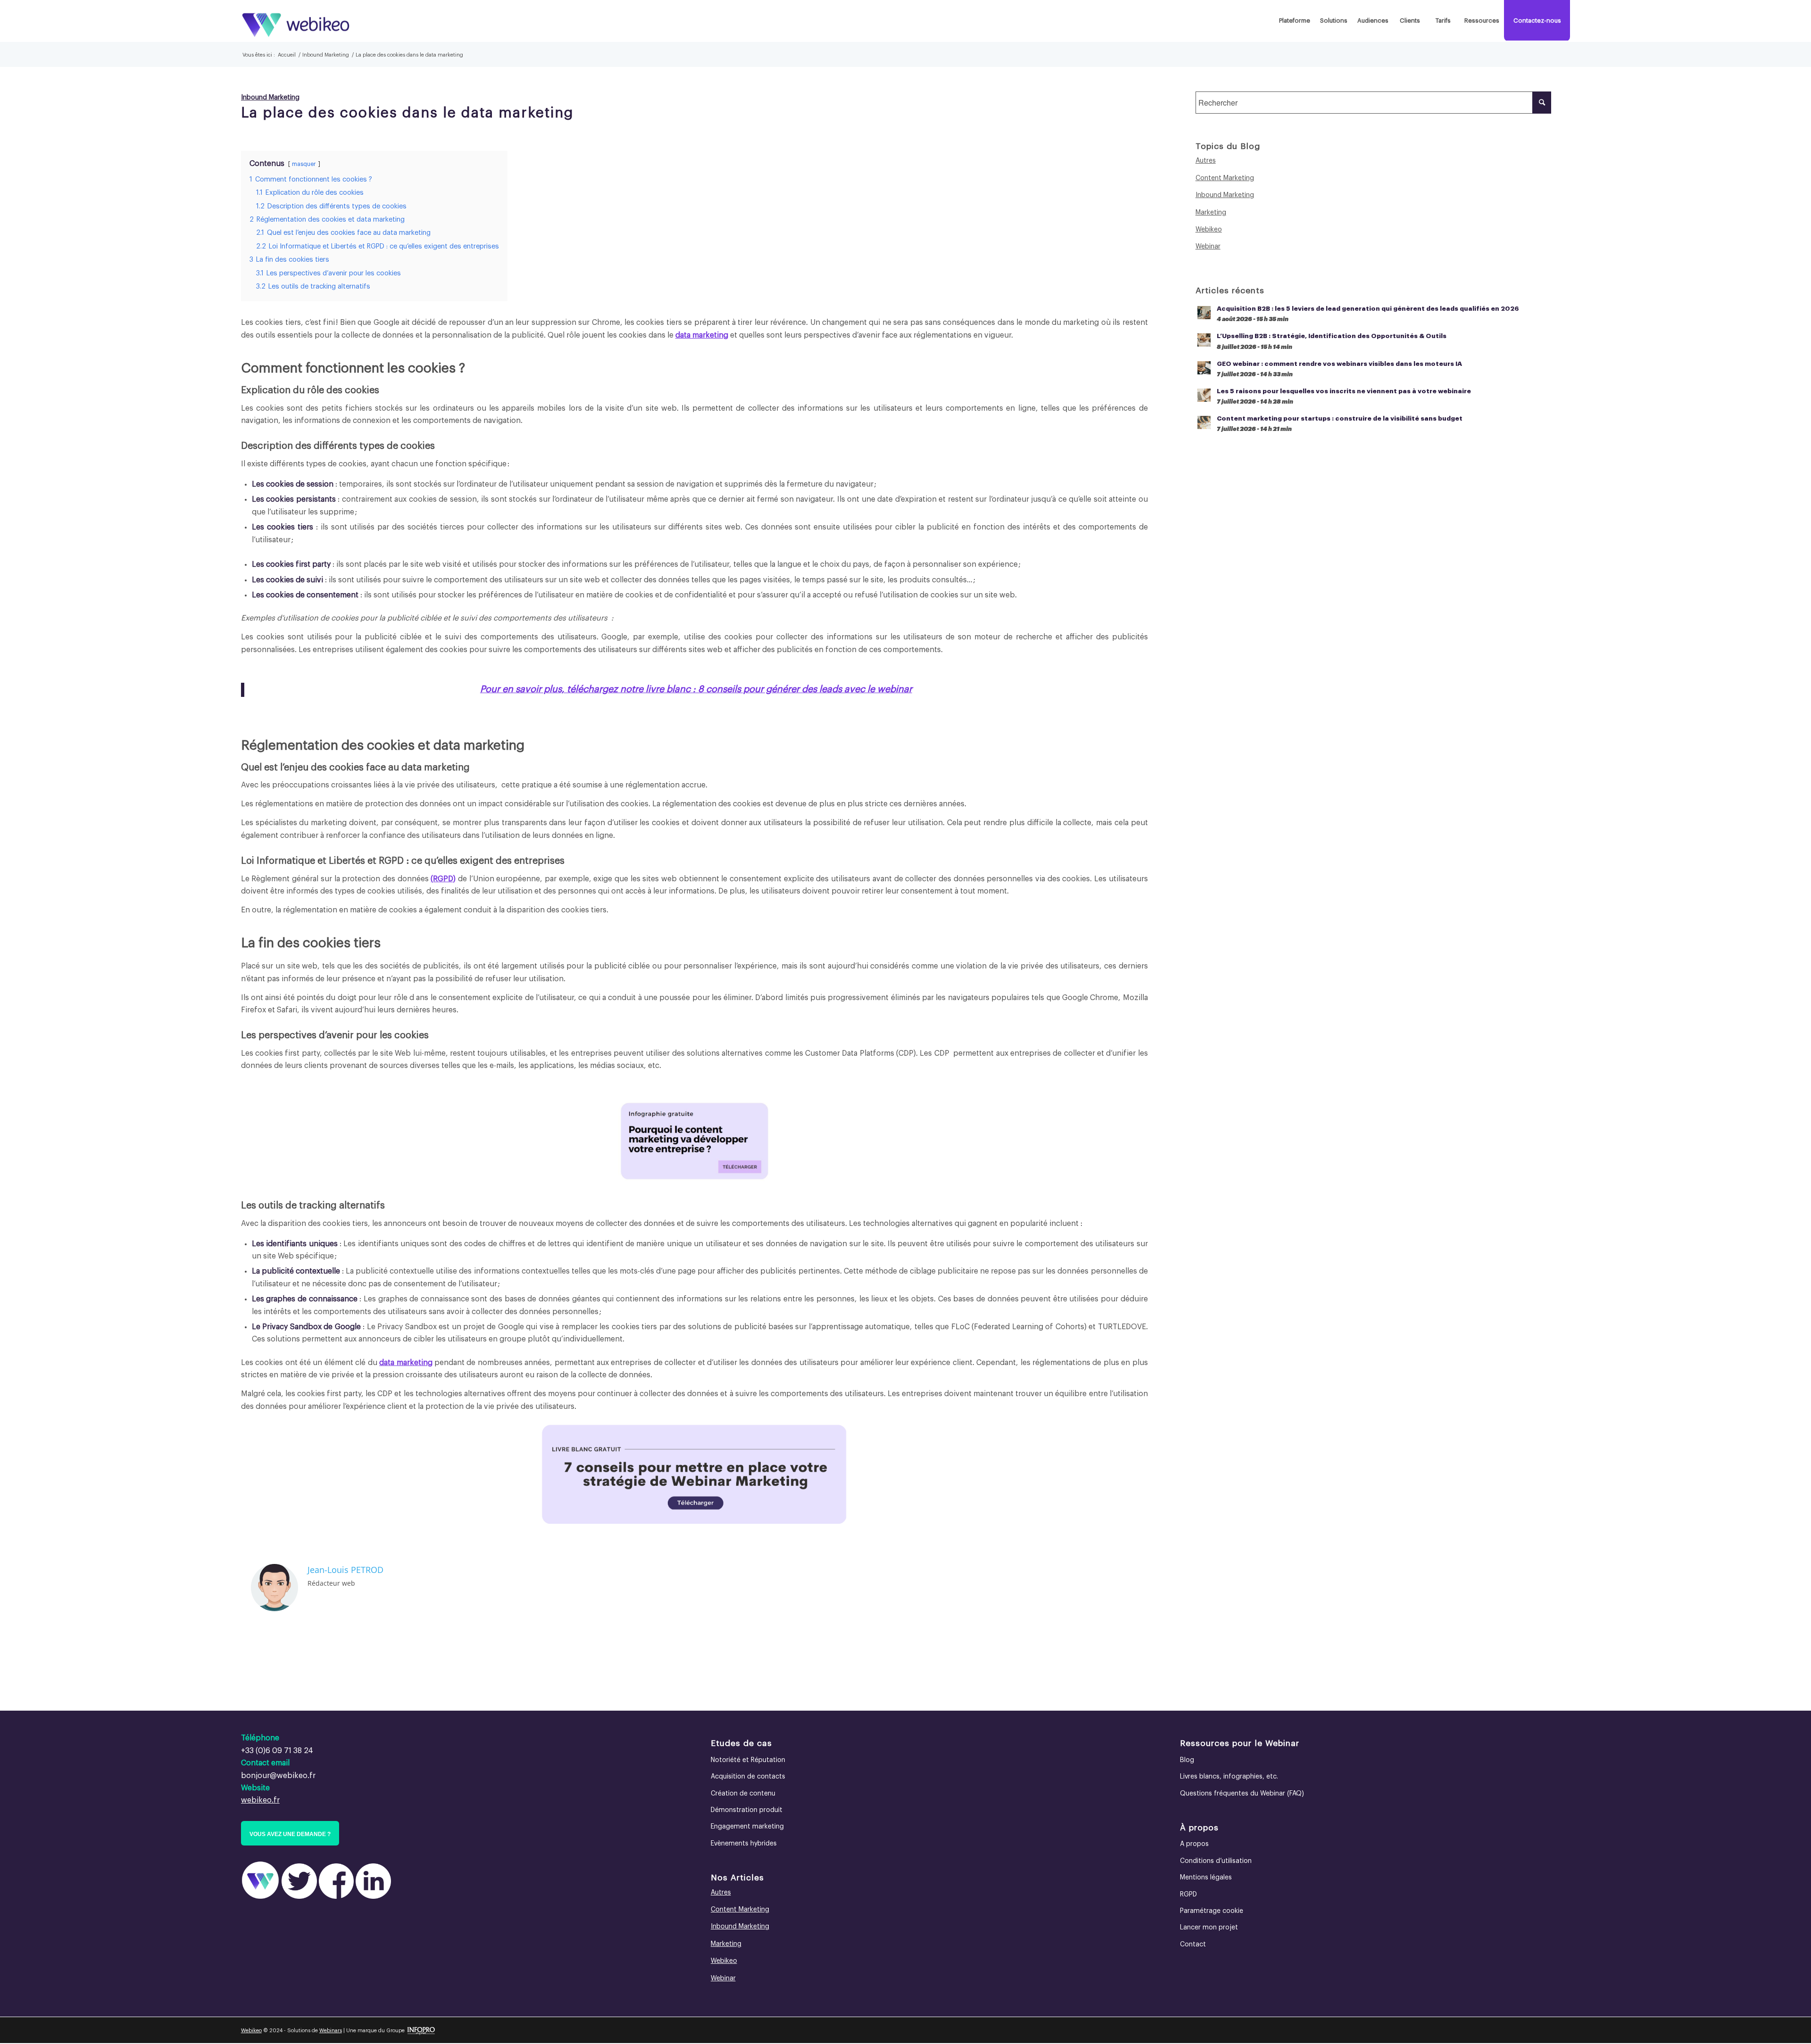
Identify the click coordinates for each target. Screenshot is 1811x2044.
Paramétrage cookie (1212, 1911)
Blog (1187, 1760)
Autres (1206, 161)
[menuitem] (1294, 21)
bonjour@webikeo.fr (278, 1776)
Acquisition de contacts (748, 1777)
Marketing (1211, 213)
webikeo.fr (260, 1800)
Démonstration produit (747, 1810)
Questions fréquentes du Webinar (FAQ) (1242, 1794)
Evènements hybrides (744, 1844)
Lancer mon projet (1209, 1928)
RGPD (391, 861)
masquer (304, 164)
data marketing (702, 335)
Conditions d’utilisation (1216, 1861)
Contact (1193, 1945)
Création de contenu (743, 1794)
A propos (1194, 1844)
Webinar (1208, 247)
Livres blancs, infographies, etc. (1229, 1777)
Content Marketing (1225, 178)
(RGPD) (443, 879)
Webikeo (1209, 230)
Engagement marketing (747, 1827)
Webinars (331, 2031)
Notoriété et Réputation (748, 1760)
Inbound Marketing (270, 97)
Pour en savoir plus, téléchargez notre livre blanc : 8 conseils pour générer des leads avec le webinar (696, 689)
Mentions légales (1206, 1878)
